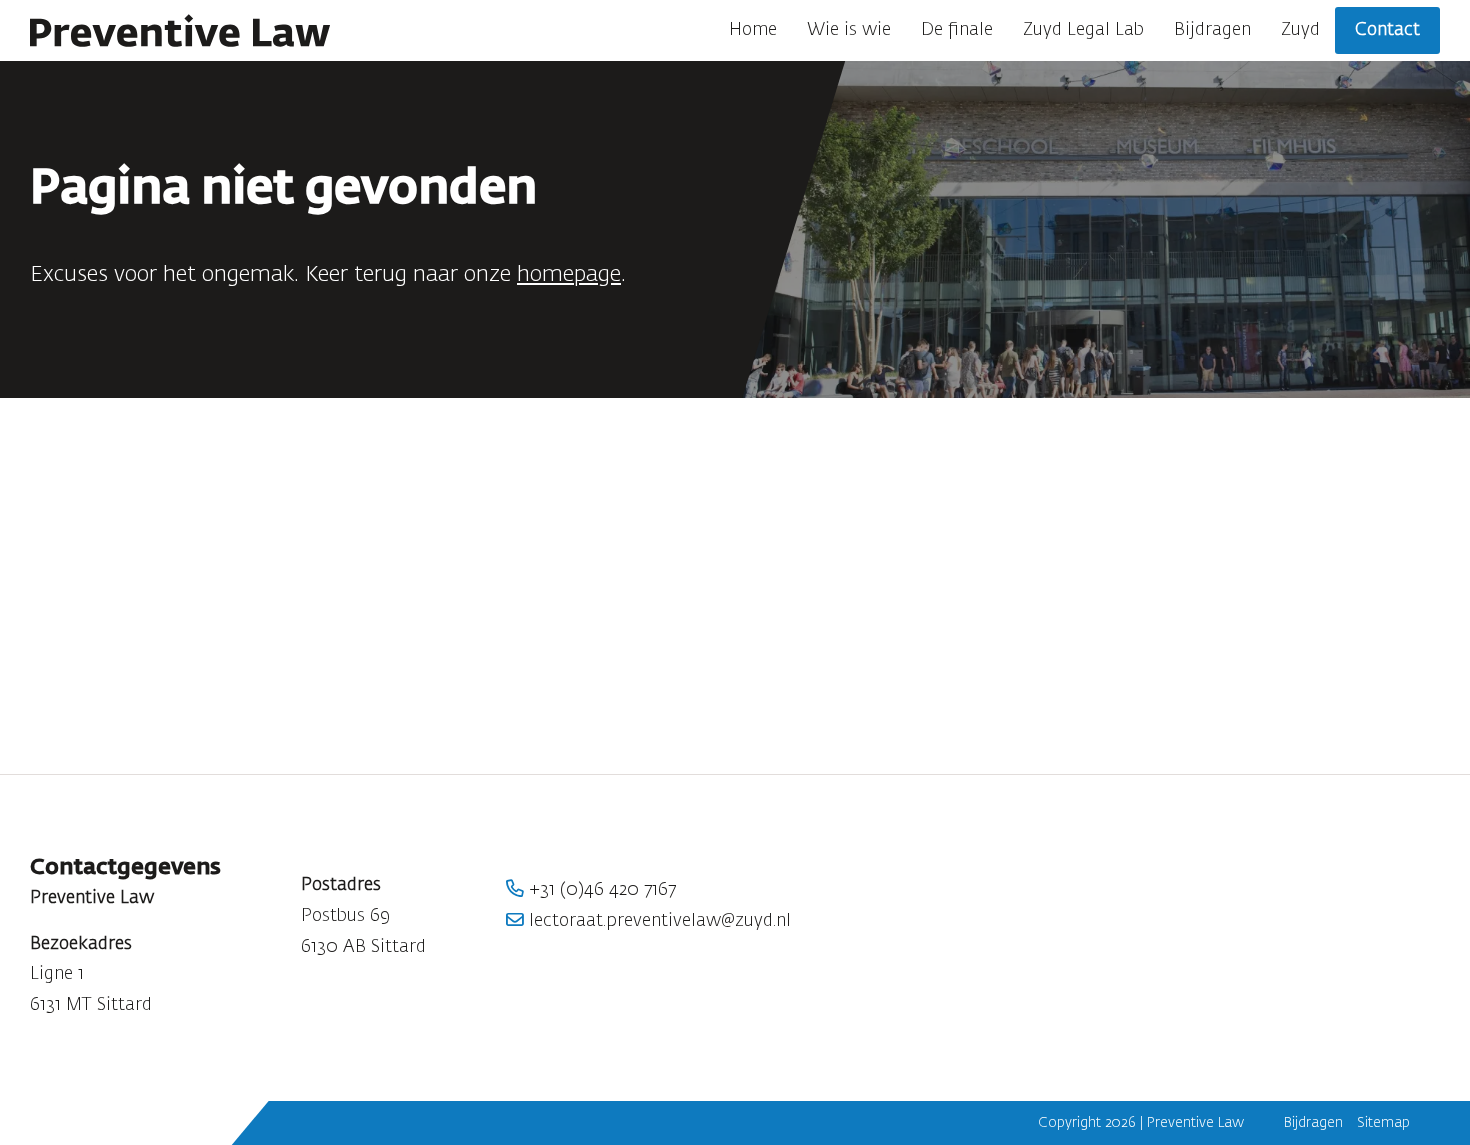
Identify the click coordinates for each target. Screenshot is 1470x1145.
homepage (569, 275)
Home (753, 30)
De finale (957, 30)
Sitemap (1383, 1123)
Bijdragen (1212, 30)
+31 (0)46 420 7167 (600, 890)
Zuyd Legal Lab (1083, 30)
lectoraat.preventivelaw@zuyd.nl (657, 921)
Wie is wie (849, 30)
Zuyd (1300, 30)
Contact (1387, 30)
